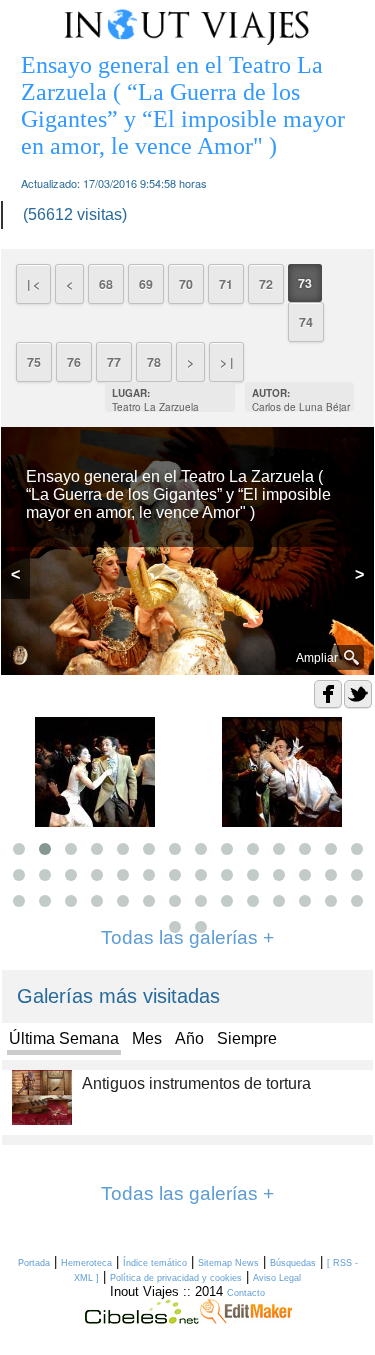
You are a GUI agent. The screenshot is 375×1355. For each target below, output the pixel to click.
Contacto (246, 1293)
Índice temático (155, 1263)
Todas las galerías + (187, 1193)
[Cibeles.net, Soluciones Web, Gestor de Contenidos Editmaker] (142, 1319)
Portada (34, 1263)
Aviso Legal (277, 1278)
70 (186, 284)
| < (33, 284)
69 (146, 284)
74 (306, 322)
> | (226, 362)
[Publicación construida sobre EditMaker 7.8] (246, 1319)
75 (34, 362)
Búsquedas (293, 1263)
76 (74, 362)
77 (114, 362)
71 (226, 284)
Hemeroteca (86, 1263)
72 (266, 284)
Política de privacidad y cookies (176, 1278)
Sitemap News (228, 1263)
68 (106, 284)
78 (154, 362)
